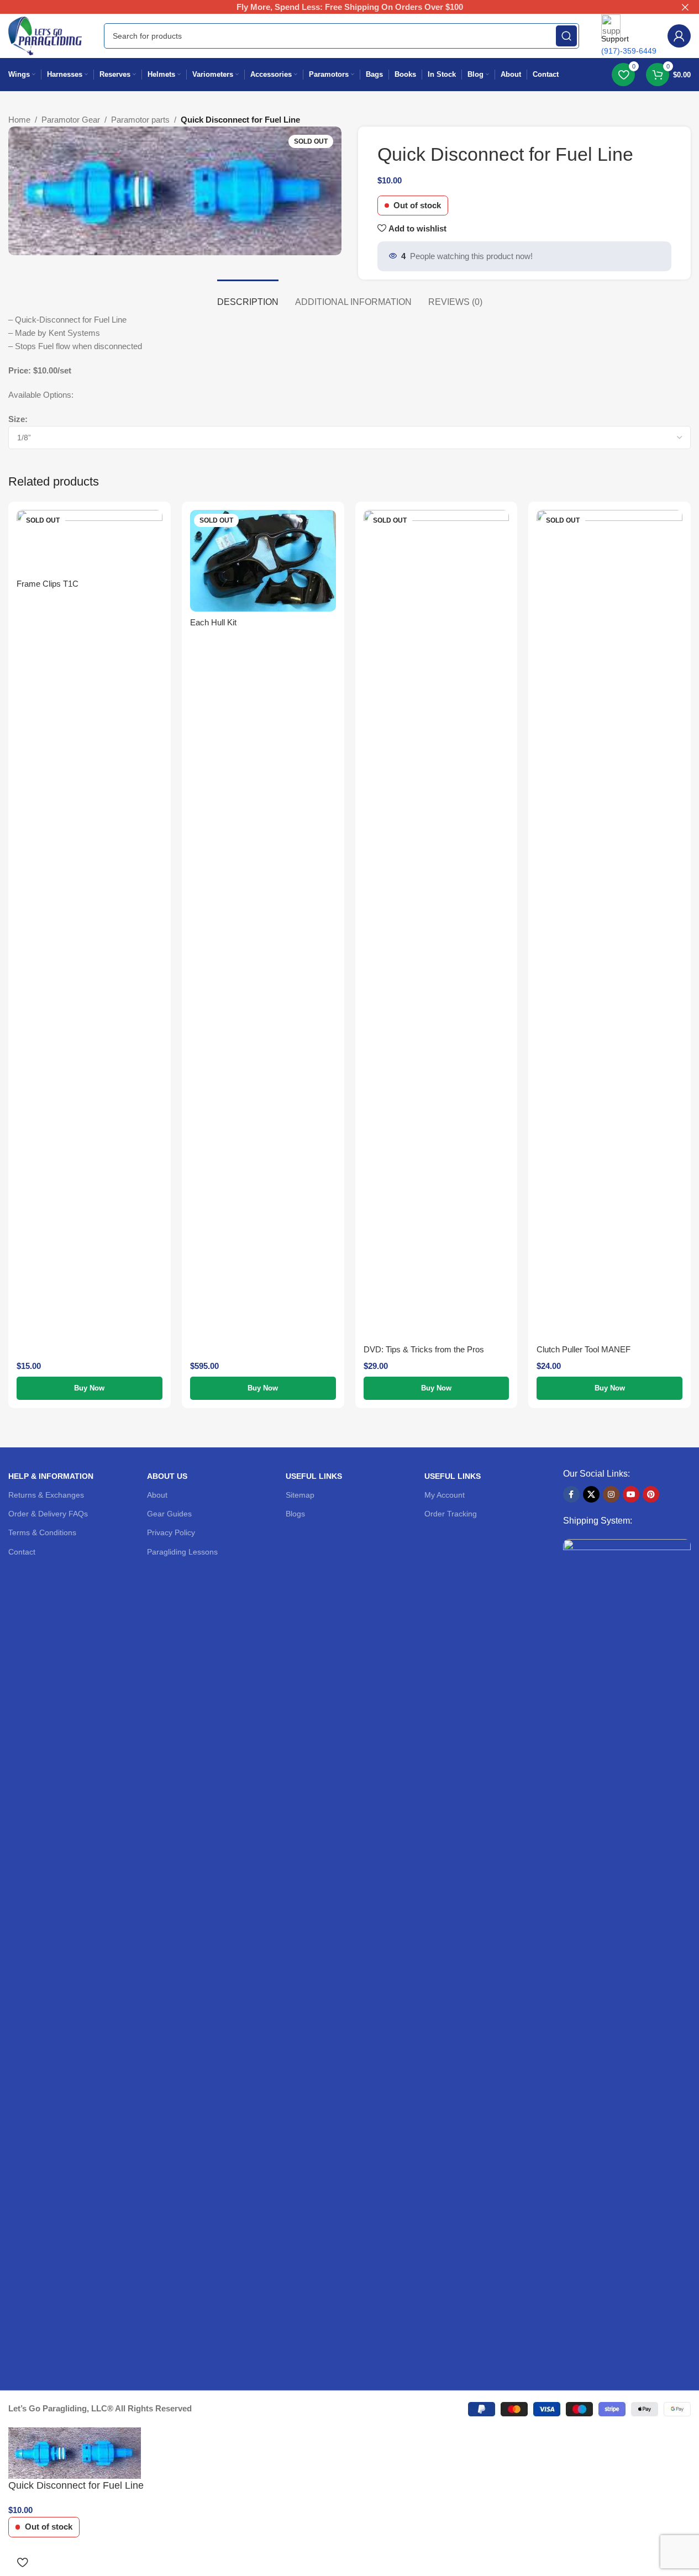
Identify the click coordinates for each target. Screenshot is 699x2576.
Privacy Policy (171, 1532)
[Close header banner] (685, 7)
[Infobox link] (349, 52)
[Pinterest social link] (651, 1494)
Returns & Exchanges (46, 1495)
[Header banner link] (349, 7)
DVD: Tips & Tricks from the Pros (424, 1349)
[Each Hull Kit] (263, 561)
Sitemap (300, 1495)
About (157, 1495)
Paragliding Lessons (182, 1552)
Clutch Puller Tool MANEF (584, 1349)
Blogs (295, 1514)
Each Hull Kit (213, 622)
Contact (22, 1552)
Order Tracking (451, 1514)
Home (19, 120)
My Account (445, 1495)
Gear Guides (169, 1514)
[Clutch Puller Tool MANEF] (609, 924)
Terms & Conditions (42, 1532)
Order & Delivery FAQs (48, 1514)
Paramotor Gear (71, 120)
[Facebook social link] (571, 1494)
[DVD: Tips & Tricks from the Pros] (437, 924)
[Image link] (627, 1953)
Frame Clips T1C (48, 584)
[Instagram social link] (611, 1494)
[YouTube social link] (631, 1494)
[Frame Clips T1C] (90, 541)
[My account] (679, 36)
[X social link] (591, 1494)
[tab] (248, 296)
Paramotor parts (140, 120)
